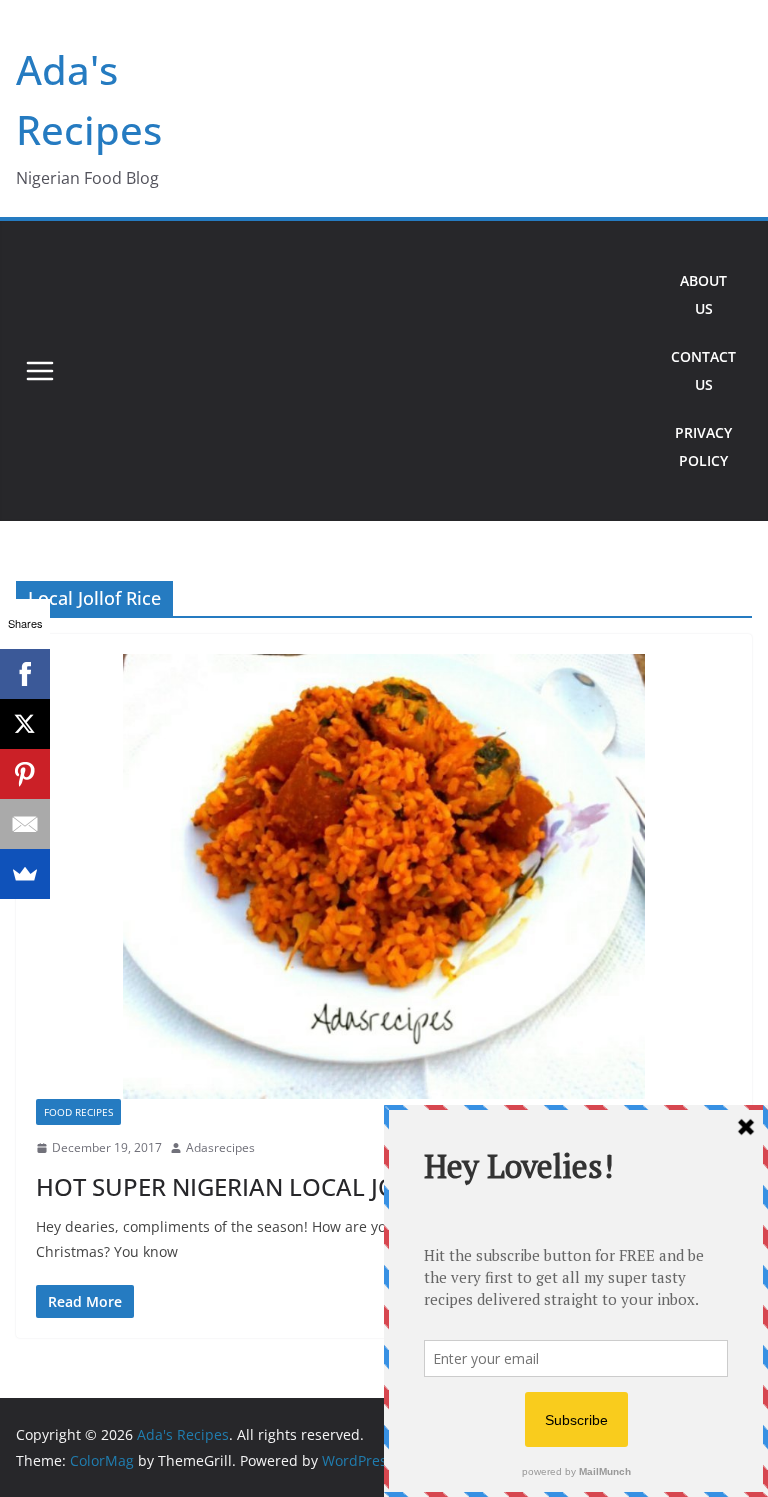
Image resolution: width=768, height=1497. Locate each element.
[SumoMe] (25, 874)
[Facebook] (25, 674)
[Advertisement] (359, 371)
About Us (703, 294)
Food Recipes (78, 1112)
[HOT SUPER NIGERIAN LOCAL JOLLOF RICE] (384, 876)
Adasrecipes (220, 1147)
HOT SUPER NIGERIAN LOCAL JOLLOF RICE (273, 1186)
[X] (25, 724)
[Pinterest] (25, 774)
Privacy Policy (703, 446)
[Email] (25, 824)
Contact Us (703, 370)
